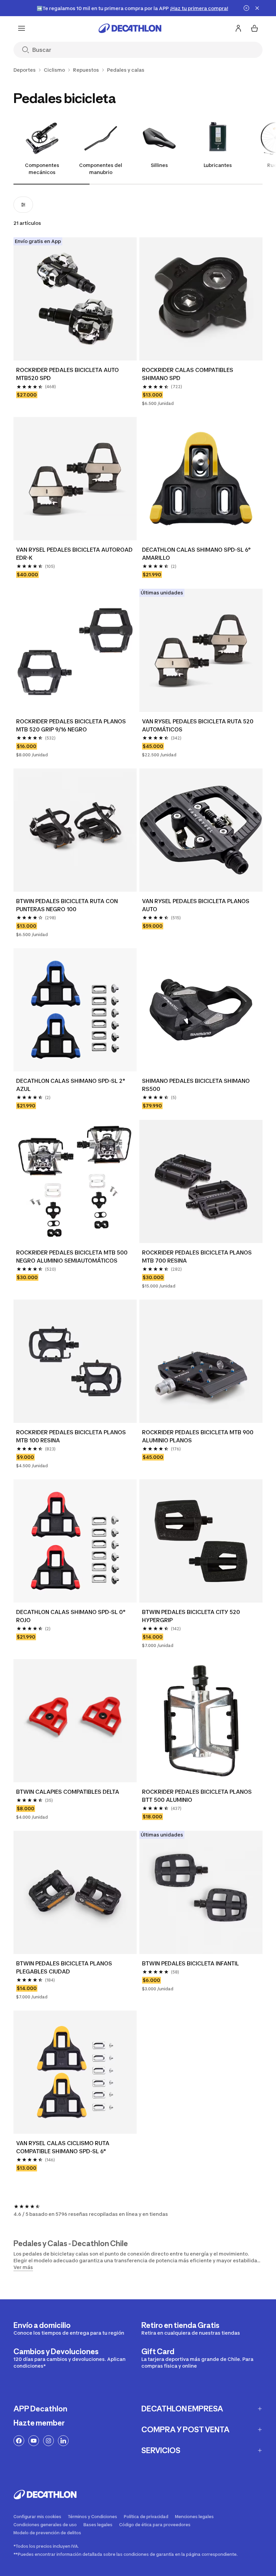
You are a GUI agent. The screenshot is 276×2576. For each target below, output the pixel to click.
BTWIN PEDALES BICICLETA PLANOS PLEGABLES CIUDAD (64, 1967)
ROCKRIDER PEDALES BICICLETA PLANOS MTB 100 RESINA (71, 1436)
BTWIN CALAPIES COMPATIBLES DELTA (68, 1792)
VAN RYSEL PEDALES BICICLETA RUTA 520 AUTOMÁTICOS (198, 725)
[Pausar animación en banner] (246, 8)
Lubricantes (218, 165)
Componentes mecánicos (42, 169)
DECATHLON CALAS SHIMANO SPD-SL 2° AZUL (71, 1085)
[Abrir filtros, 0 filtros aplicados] (23, 205)
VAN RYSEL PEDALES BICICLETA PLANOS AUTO (196, 905)
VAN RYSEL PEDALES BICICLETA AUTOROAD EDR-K (74, 554)
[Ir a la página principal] (130, 28)
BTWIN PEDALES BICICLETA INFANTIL (191, 1963)
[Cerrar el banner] (257, 8)
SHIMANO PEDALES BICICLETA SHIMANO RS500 (196, 1085)
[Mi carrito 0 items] (254, 28)
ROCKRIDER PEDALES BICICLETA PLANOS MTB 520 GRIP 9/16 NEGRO (71, 725)
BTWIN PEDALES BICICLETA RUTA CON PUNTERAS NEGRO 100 (67, 905)
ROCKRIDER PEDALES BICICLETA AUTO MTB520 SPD (67, 374)
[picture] (75, 299)
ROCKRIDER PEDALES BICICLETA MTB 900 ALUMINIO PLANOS (198, 1436)
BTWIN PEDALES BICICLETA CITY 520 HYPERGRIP (191, 1616)
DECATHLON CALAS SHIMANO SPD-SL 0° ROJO (71, 1616)
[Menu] (22, 28)
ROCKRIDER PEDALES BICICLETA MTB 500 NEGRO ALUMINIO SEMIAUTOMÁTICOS (72, 1257)
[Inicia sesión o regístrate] (238, 28)
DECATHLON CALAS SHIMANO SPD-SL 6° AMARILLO (196, 554)
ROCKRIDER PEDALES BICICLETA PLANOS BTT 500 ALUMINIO (197, 1796)
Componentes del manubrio (101, 169)
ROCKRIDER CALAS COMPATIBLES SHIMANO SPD (188, 374)
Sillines (159, 165)
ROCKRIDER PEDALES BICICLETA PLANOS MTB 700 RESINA (197, 1257)
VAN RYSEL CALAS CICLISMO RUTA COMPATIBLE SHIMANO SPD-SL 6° (63, 2147)
